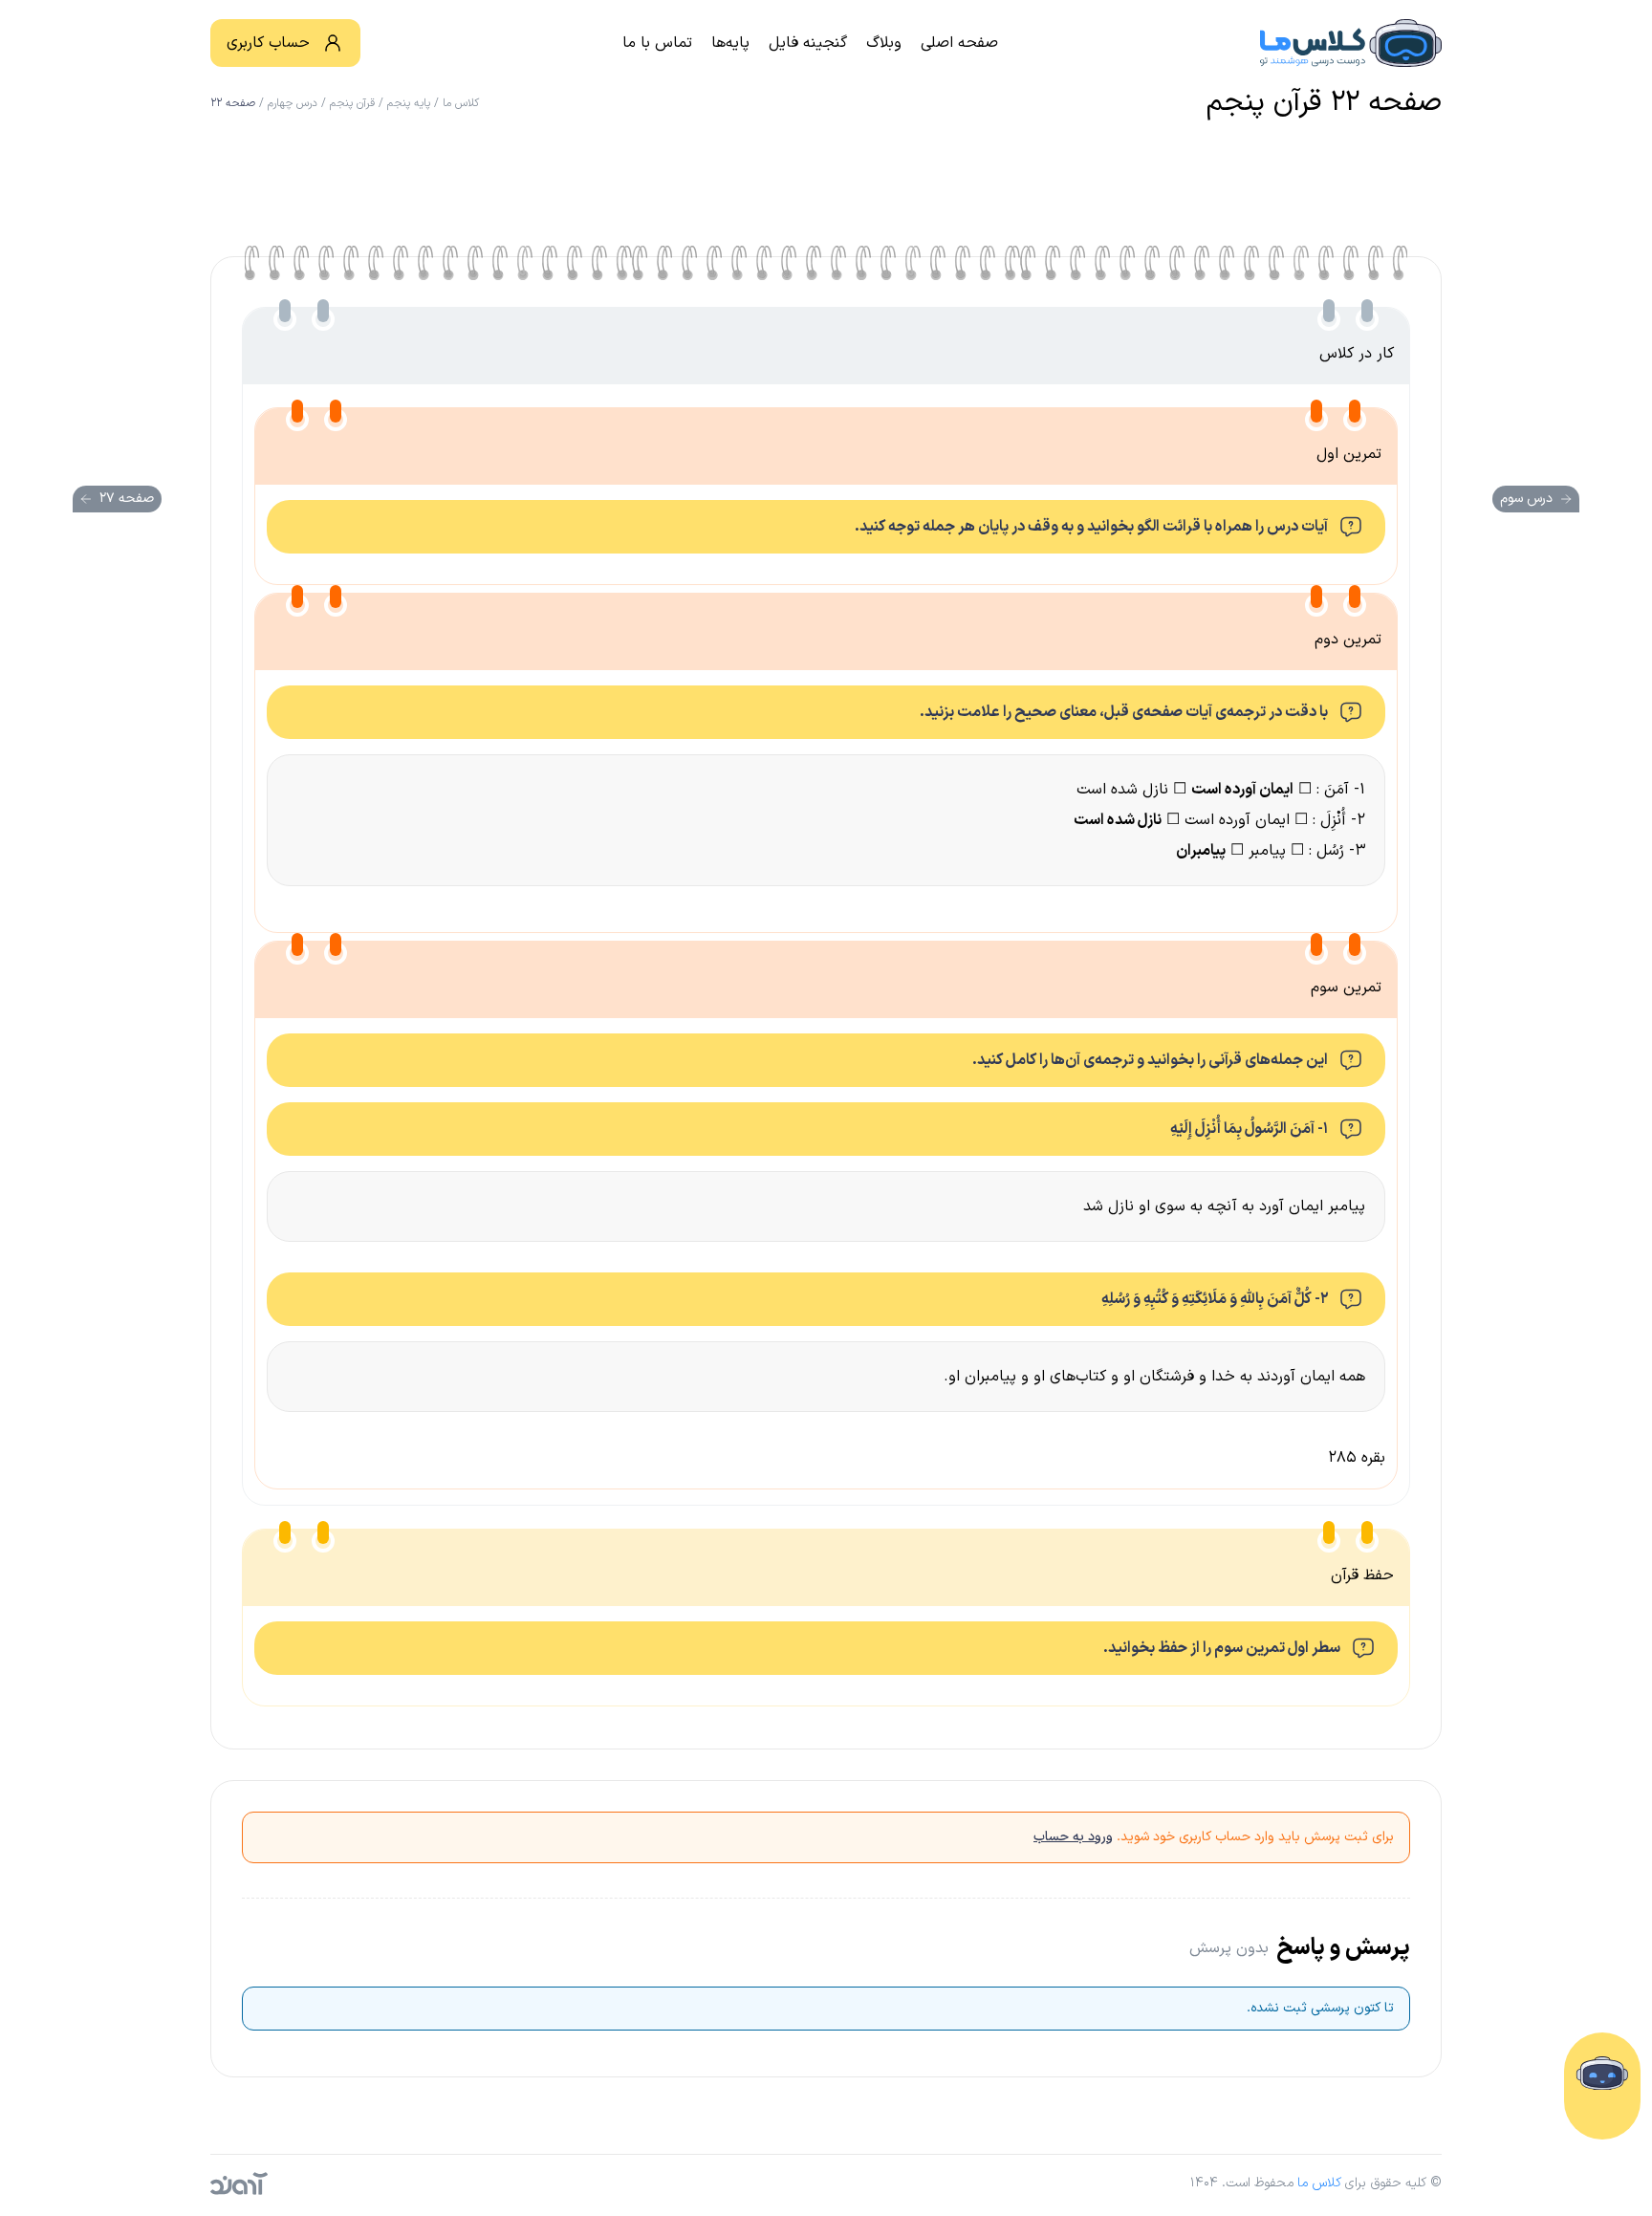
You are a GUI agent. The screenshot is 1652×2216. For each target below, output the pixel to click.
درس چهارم (293, 103)
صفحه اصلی (959, 43)
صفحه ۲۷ (127, 499)
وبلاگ (884, 43)
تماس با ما (657, 43)
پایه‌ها (730, 43)
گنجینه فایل (808, 43)
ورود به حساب (1073, 1837)
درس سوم (1526, 499)
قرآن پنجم (352, 103)
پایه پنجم (409, 103)
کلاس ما (461, 103)
